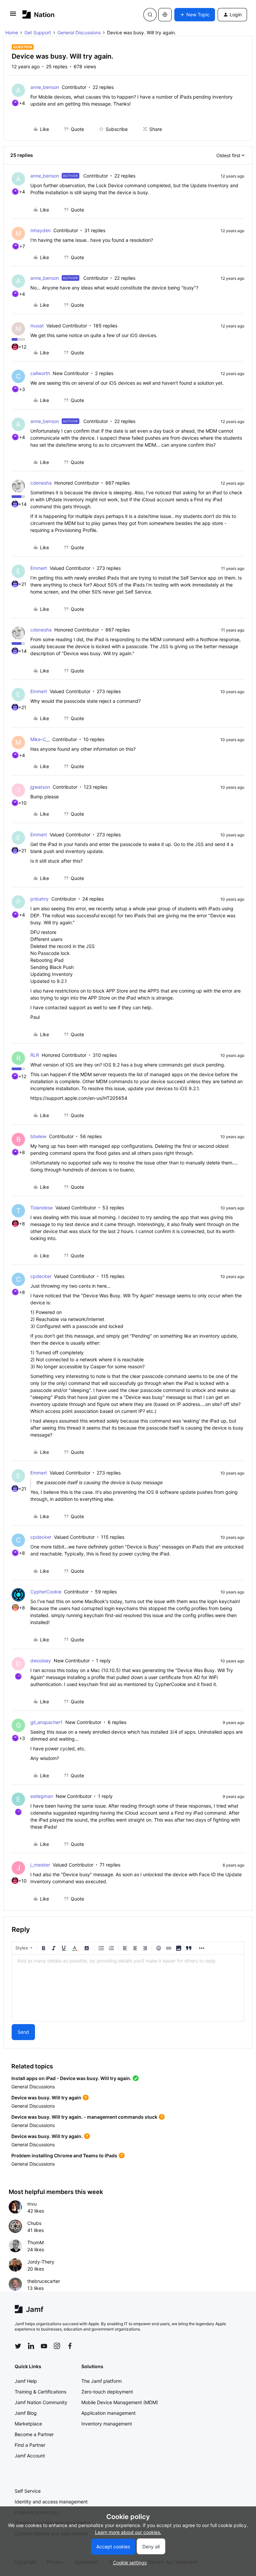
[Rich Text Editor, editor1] (128, 1988)
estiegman (42, 1796)
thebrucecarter (44, 2281)
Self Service (28, 2491)
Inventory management (107, 2424)
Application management (108, 2413)
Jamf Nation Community (41, 2402)
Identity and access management (51, 2502)
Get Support (38, 32)
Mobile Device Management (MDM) (120, 2402)
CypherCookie (46, 1592)
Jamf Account (30, 2456)
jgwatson (40, 787)
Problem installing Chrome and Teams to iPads (64, 2155)
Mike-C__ (40, 739)
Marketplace (28, 2424)
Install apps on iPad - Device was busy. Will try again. (71, 2078)
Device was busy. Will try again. (47, 2136)
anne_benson (45, 87)
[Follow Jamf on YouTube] (44, 2346)
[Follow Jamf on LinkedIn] (31, 2346)
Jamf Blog (26, 2413)
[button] (13, 16)
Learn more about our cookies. (128, 2532)
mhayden (40, 230)
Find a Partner (30, 2445)
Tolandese (41, 1208)
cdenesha (41, 483)
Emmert (39, 568)
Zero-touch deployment (107, 2392)
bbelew (38, 1136)
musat (37, 326)
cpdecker (41, 1276)
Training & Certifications (40, 2392)
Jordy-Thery (41, 2262)
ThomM (35, 2242)
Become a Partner (34, 2434)
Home (12, 32)
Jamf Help (26, 2381)
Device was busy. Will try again (46, 2098)
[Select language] (165, 15)
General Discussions (79, 32)
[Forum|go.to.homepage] (38, 14)
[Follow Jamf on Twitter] (18, 2346)
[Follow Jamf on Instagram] (57, 2346)
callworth (40, 373)
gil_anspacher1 (46, 1722)
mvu (32, 2204)
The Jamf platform (101, 2381)
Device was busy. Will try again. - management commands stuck (84, 2117)
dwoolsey (41, 1661)
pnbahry (39, 899)
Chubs (34, 2223)
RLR (35, 1055)
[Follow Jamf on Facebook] (70, 2346)
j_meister (40, 1865)
